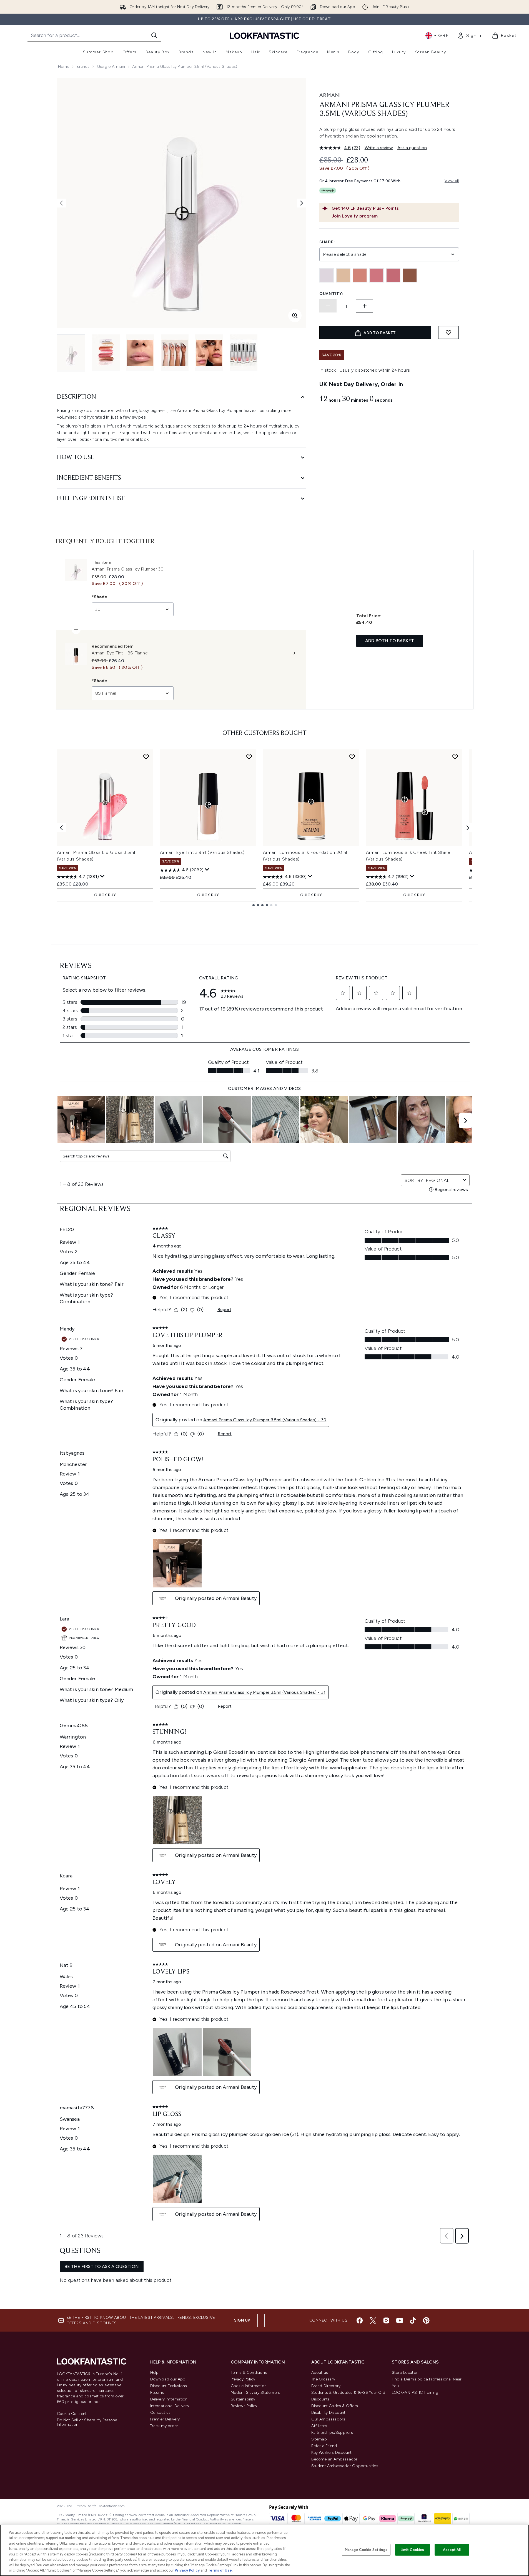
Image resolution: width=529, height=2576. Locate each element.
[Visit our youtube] (400, 2320)
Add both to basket (390, 641)
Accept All (452, 2550)
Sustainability (243, 2399)
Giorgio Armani (111, 67)
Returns (157, 2393)
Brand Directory (326, 2386)
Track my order (164, 2426)
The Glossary (323, 2379)
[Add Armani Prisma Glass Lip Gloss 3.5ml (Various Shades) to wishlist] (146, 757)
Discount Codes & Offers (335, 2406)
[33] (360, 275)
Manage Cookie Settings (366, 2550)
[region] (264, 2550)
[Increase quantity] (365, 306)
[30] (327, 275)
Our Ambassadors (328, 2419)
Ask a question (412, 148)
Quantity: (331, 294)
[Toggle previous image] (61, 203)
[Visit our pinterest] (426, 2320)
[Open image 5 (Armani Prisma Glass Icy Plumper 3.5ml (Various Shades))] (209, 353)
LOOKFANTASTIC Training (415, 2393)
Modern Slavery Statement (256, 2393)
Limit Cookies (413, 2550)
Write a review (379, 148)
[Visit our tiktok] (413, 2320)
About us (320, 2373)
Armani (330, 95)
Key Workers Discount (332, 2453)
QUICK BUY (105, 895)
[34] (377, 275)
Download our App (168, 2379)
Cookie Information (249, 2386)
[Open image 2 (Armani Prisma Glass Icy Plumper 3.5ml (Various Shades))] (106, 353)
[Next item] (468, 828)
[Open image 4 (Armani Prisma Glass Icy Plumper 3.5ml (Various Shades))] (175, 353)
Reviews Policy (244, 2406)
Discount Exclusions (169, 2386)
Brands (83, 67)
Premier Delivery (165, 2419)
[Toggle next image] (302, 203)
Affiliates (319, 2426)
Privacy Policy (243, 2379)
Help (155, 2373)
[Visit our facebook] (360, 2320)
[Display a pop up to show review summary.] (102, 876)
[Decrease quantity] (328, 306)
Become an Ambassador (334, 2459)
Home (64, 67)
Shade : (328, 242)
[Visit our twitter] (373, 2320)
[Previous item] (61, 828)
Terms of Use (220, 2570)
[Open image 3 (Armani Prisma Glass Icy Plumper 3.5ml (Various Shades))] (140, 353)
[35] (393, 275)
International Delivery (170, 2406)
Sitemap (319, 2439)
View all (452, 181)
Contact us (161, 2413)
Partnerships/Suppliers (332, 2433)
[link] (470, 36)
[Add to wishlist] (448, 332)
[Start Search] (154, 35)
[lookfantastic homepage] (264, 35)
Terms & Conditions (249, 2373)
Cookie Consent (72, 2414)
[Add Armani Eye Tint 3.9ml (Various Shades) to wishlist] (249, 757)
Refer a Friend (324, 2446)
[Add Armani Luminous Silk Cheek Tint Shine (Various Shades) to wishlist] (455, 757)
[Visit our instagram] (386, 2320)
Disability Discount (329, 2413)
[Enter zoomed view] (295, 316)
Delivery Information (169, 2399)
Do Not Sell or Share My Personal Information (88, 2422)
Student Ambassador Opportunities (345, 2466)
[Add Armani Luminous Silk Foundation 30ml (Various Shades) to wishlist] (352, 757)
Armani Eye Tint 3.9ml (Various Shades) (202, 852)
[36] (410, 275)
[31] (343, 275)
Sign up (242, 2320)
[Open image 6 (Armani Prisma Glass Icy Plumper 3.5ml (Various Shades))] (244, 353)
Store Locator (405, 2373)
